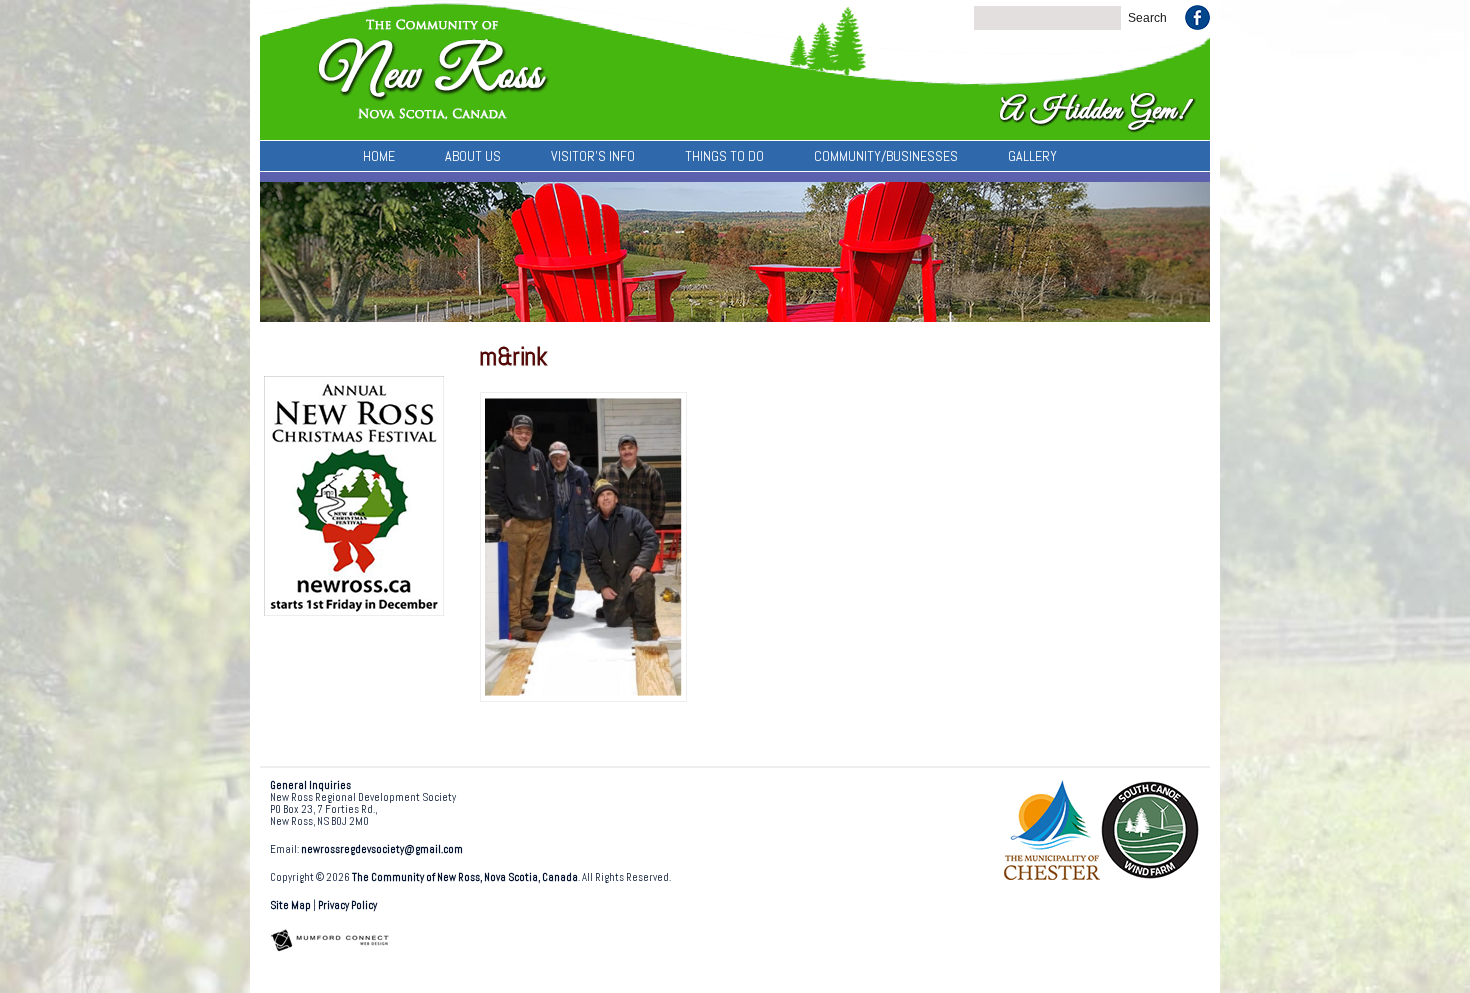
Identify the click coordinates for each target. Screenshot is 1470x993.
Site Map (290, 905)
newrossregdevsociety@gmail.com (382, 849)
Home (379, 156)
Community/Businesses (886, 156)
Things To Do (724, 156)
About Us (473, 156)
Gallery (1032, 156)
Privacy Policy (347, 905)
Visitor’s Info (593, 156)
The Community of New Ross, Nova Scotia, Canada (465, 877)
